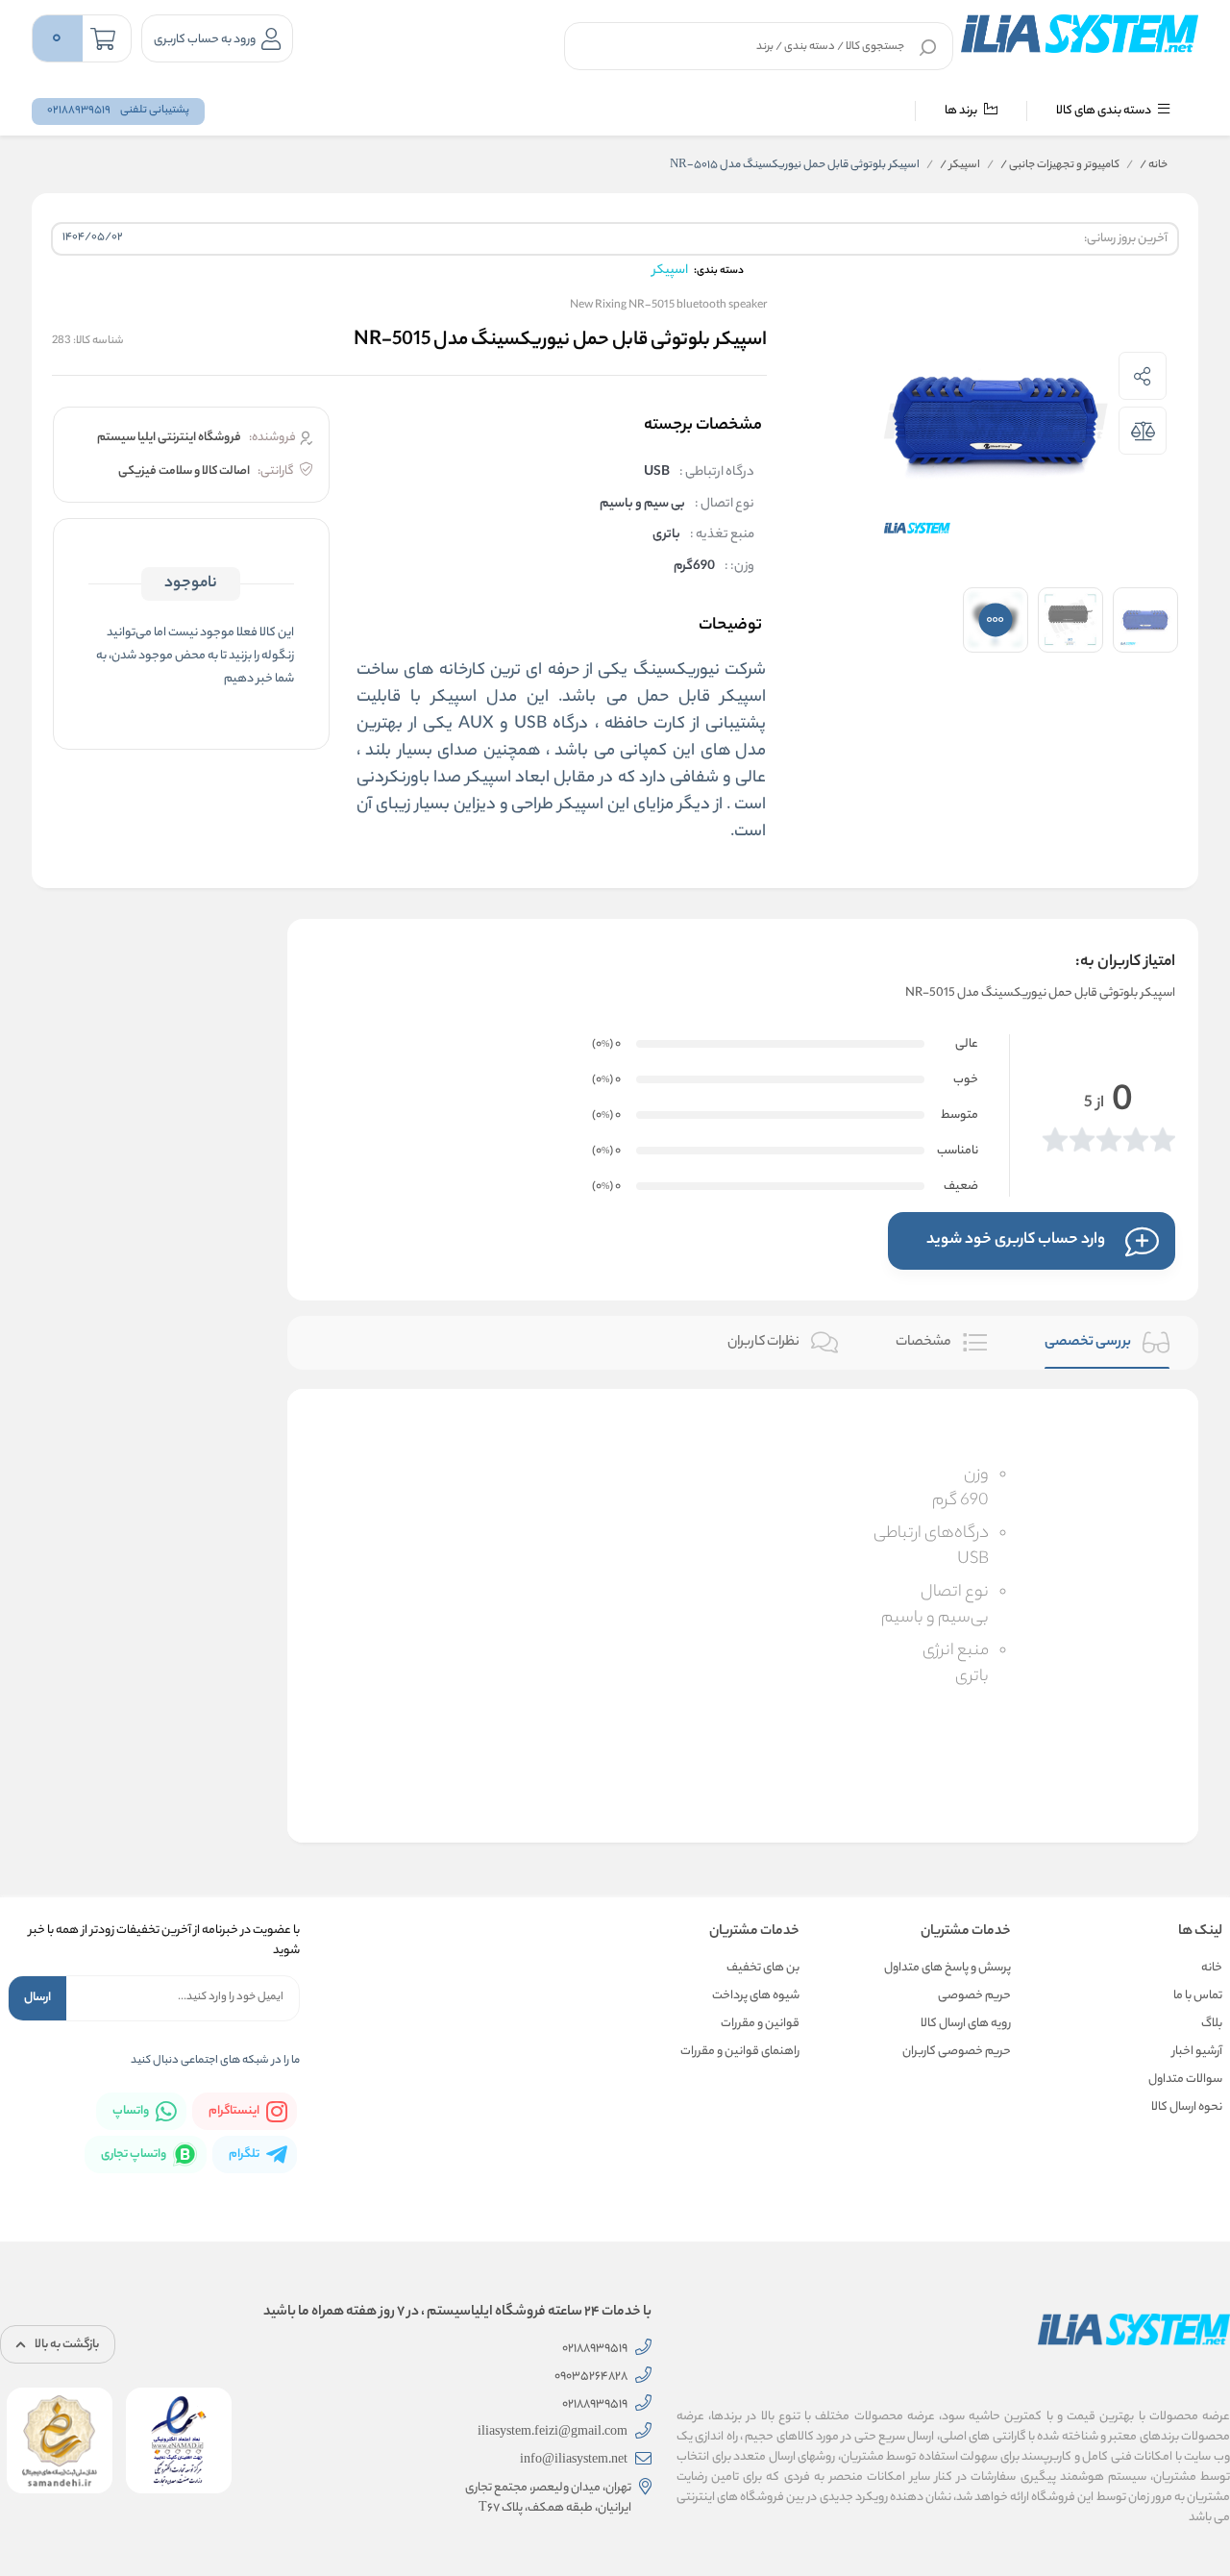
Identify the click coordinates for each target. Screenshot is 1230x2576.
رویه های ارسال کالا (966, 2024)
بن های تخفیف (763, 1968)
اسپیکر (960, 165)
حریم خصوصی (974, 1996)
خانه (1154, 165)
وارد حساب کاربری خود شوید (1016, 1240)
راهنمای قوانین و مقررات (740, 2052)
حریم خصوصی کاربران (957, 2052)
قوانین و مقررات (760, 2024)
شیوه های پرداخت (756, 1996)
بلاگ (1212, 2024)
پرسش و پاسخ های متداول (947, 1968)
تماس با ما (1198, 1996)
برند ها (962, 111)
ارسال (37, 1998)
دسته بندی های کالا (1105, 111)
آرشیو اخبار (1197, 2052)
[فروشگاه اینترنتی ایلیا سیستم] (1080, 34)
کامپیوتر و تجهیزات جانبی (1060, 165)
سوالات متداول (1185, 2080)
